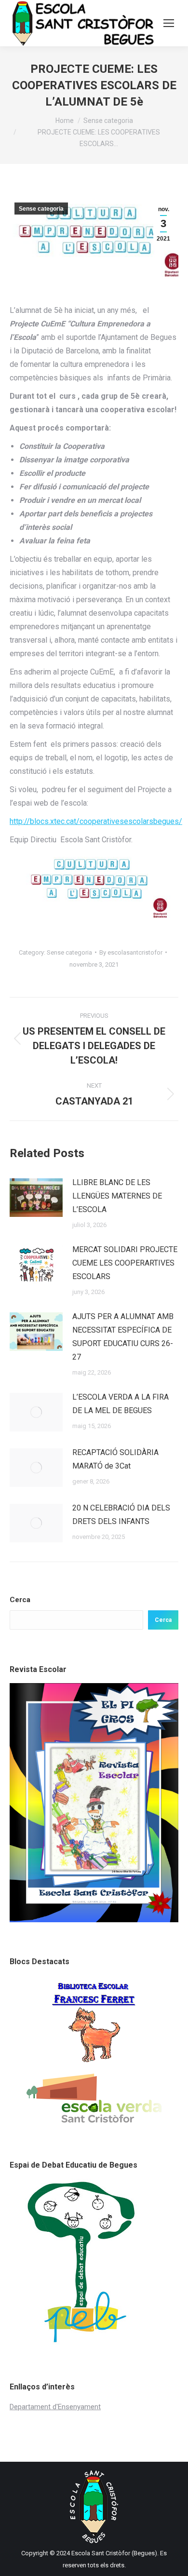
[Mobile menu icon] (169, 23)
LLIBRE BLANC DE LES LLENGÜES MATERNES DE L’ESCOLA (117, 1196)
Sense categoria (41, 209)
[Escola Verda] (94, 2123)
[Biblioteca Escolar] (94, 2062)
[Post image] (36, 1198)
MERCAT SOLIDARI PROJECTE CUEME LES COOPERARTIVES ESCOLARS (125, 1263)
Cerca (20, 1600)
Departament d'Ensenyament (55, 2407)
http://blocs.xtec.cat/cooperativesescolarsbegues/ (96, 821)
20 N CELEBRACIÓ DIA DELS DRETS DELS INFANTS (121, 1515)
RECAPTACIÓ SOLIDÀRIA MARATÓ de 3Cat (115, 1459)
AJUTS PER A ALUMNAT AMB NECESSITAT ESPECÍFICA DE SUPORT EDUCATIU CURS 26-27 (123, 1337)
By (131, 952)
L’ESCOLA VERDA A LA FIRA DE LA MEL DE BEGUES (121, 1404)
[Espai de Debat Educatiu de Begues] (89, 2345)
